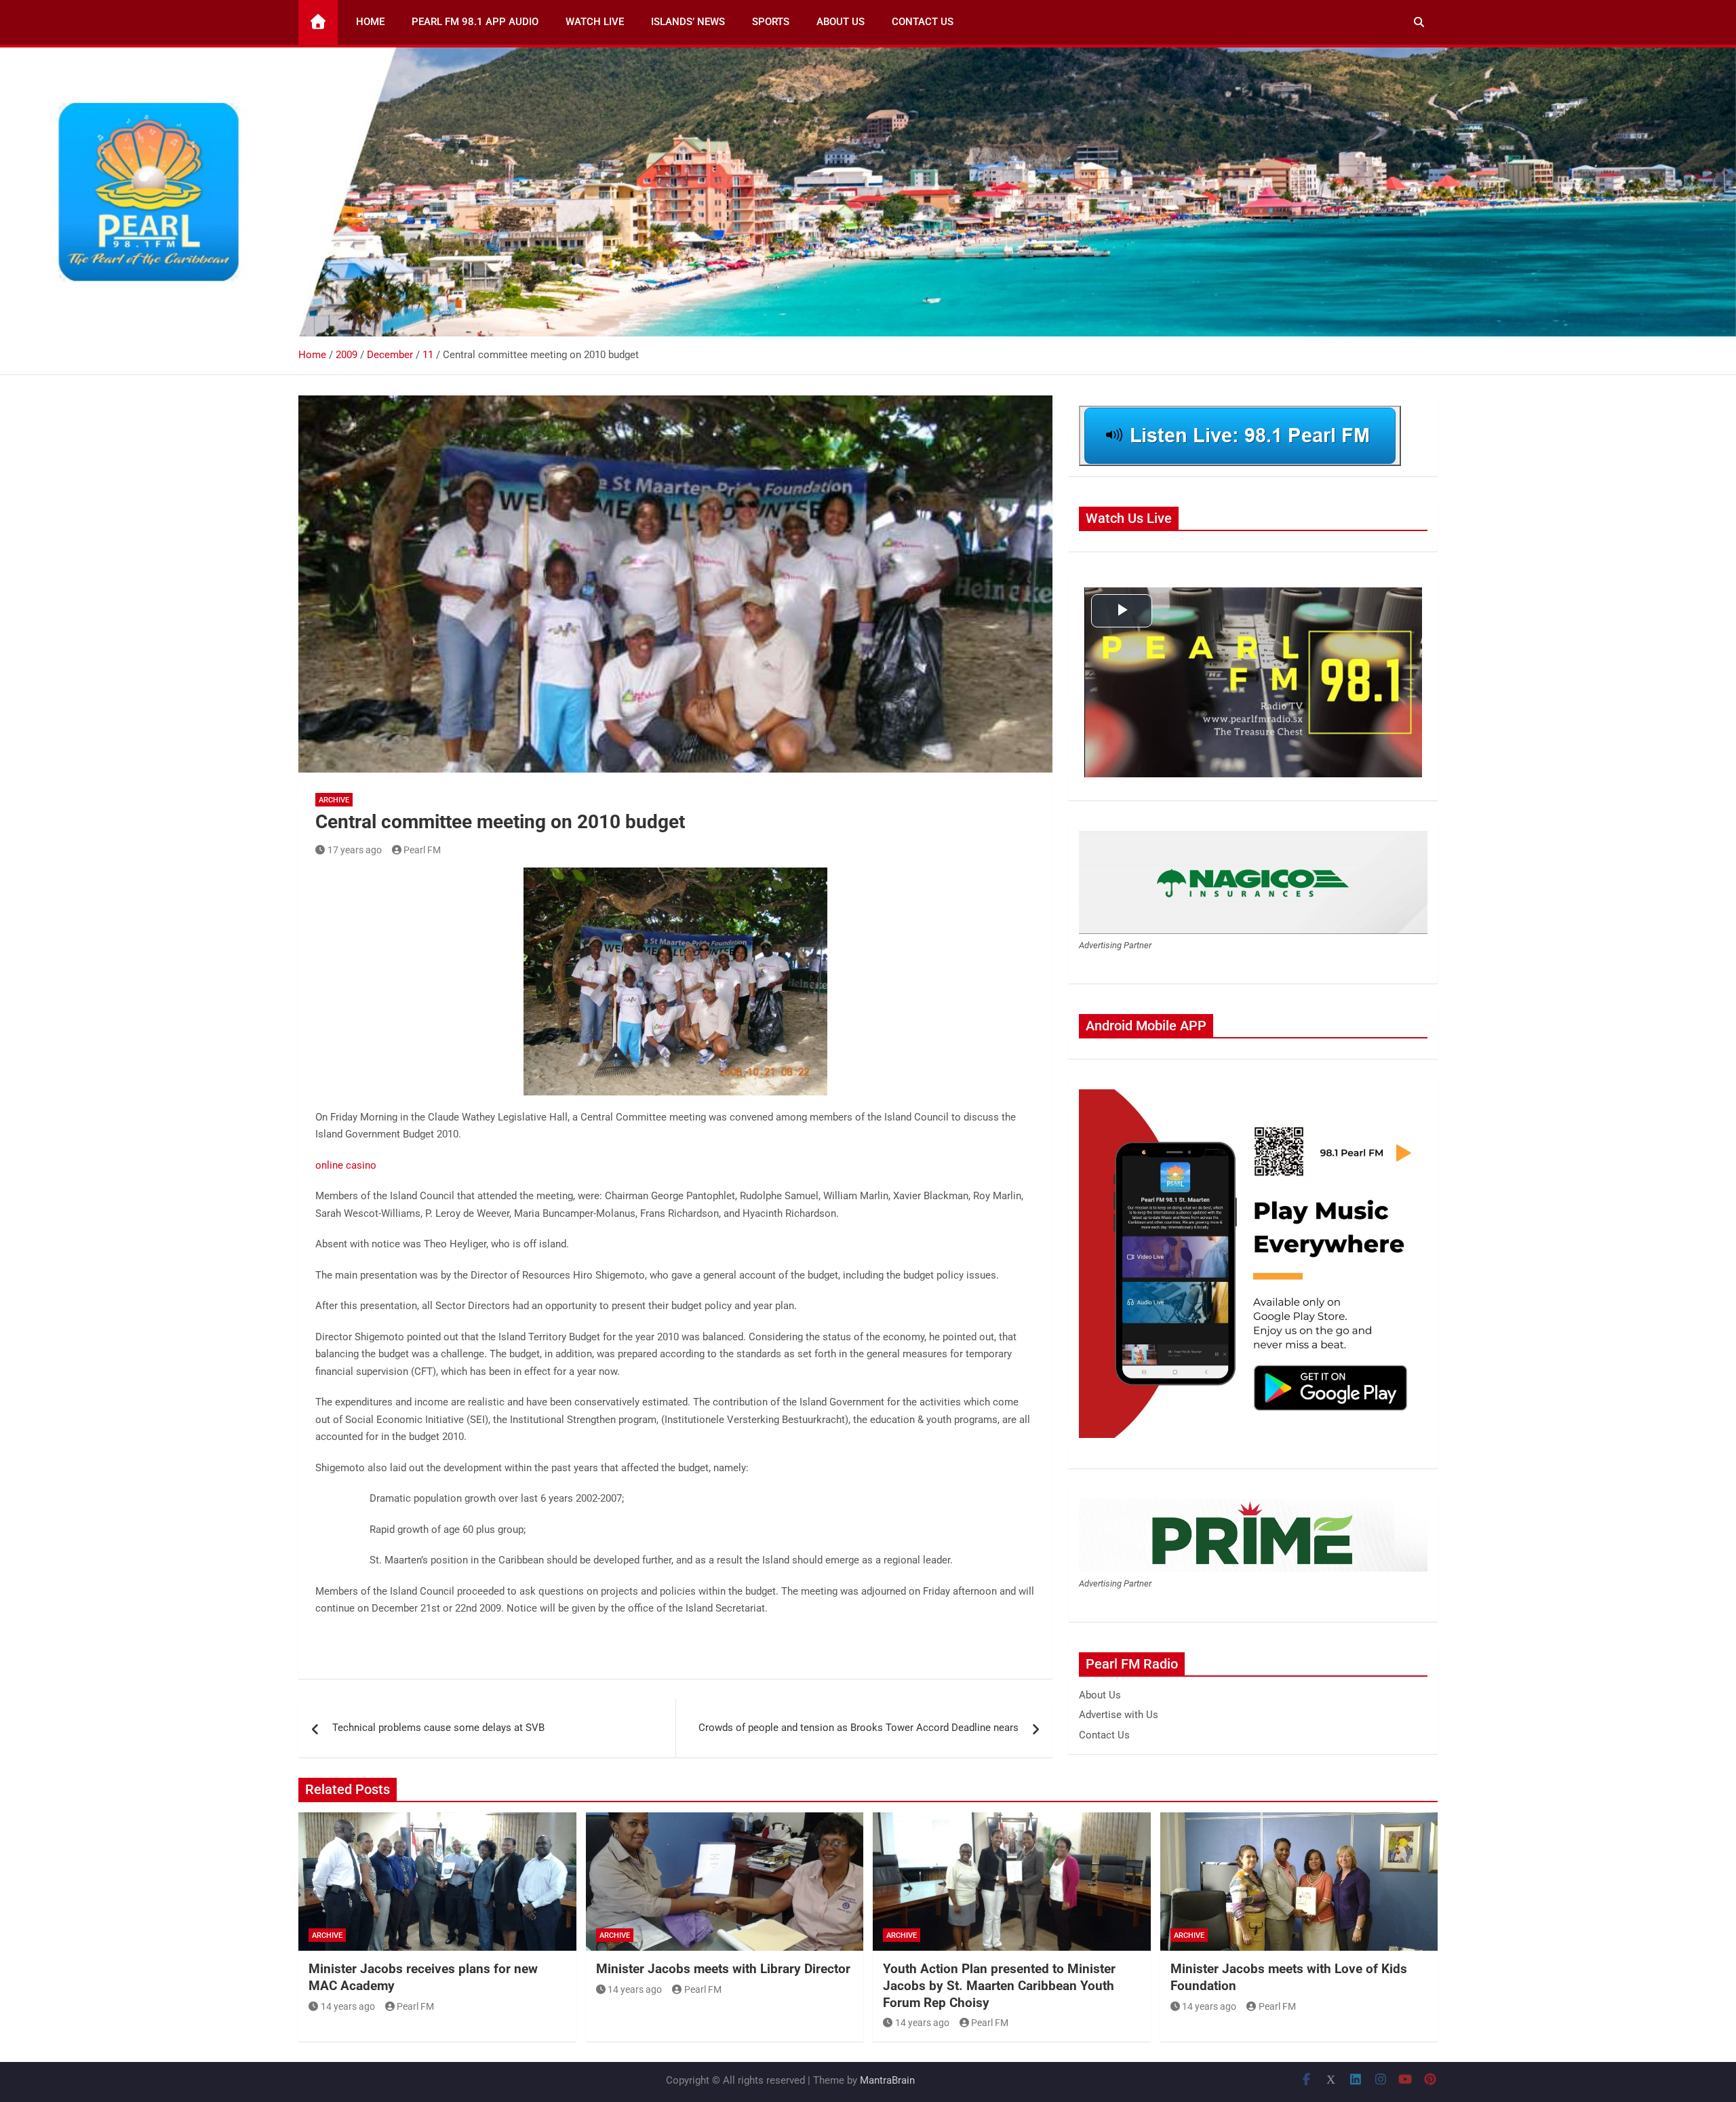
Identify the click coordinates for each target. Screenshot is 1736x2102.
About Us (841, 22)
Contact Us (923, 22)
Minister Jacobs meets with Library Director (723, 1969)
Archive (334, 800)
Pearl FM (422, 850)
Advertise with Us (1119, 1715)
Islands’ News (688, 22)
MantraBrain (887, 2080)
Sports (771, 22)
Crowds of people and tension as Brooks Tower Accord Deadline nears (859, 1728)
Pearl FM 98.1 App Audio (475, 22)
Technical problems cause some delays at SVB (438, 1728)
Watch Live (595, 22)
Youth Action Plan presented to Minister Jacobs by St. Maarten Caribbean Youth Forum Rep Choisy (999, 1985)
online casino (346, 1165)
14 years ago (348, 2006)
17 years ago (355, 850)
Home (370, 22)
